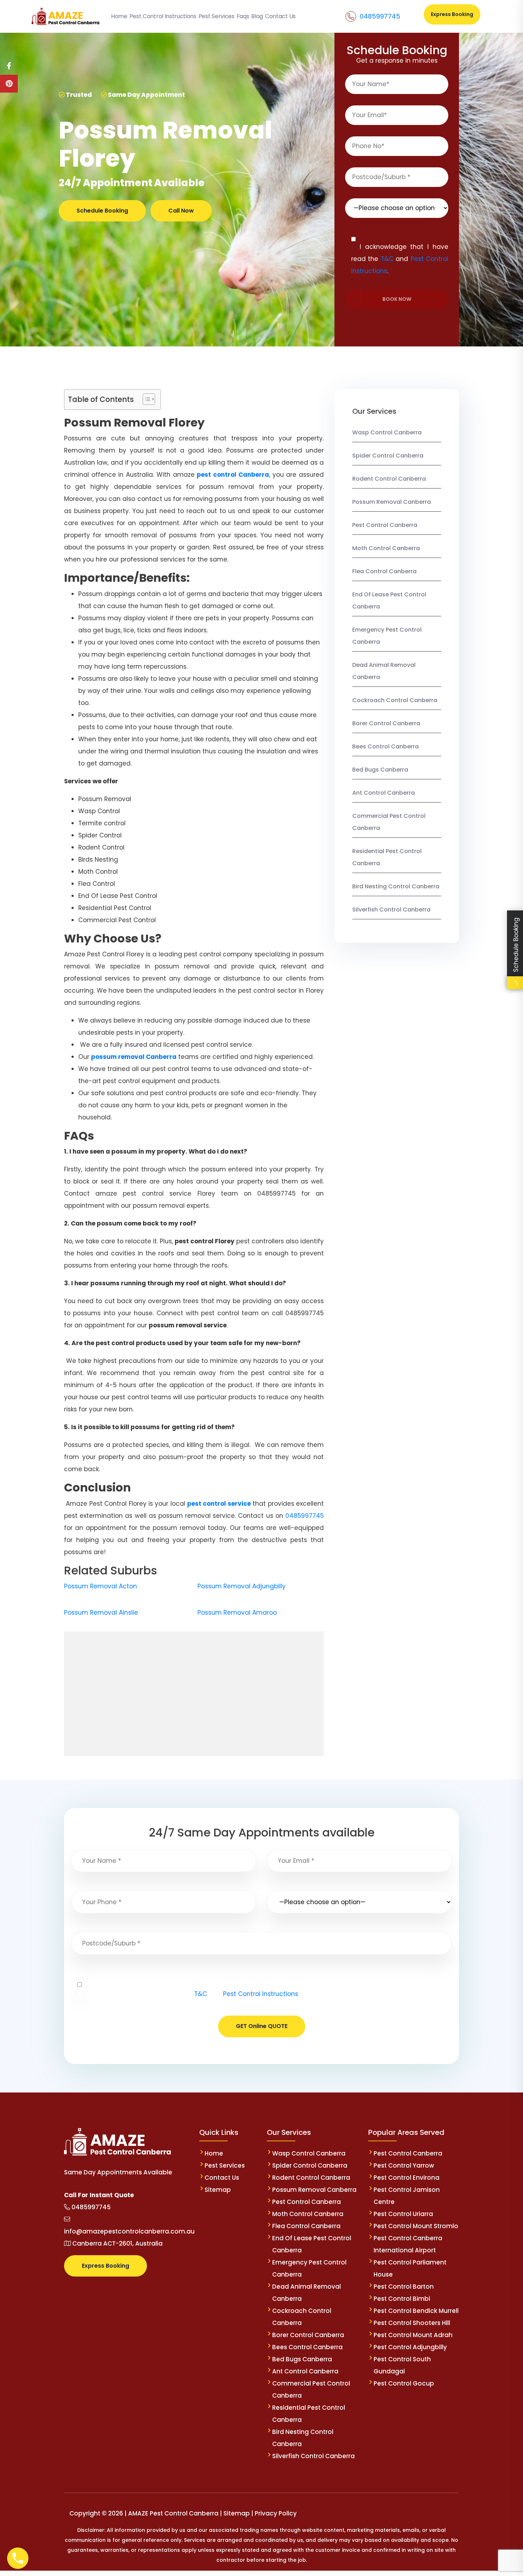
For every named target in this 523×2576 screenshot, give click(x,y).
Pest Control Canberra (385, 525)
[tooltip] (9, 66)
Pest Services (225, 2165)
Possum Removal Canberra (392, 502)
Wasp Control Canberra (387, 432)
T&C (387, 259)
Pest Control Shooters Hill (412, 2323)
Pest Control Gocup (404, 2383)
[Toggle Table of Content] (145, 399)
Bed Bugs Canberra (380, 770)
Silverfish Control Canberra (392, 910)
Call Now (181, 211)
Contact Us (222, 2178)
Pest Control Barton (404, 2287)
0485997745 (380, 16)
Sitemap (218, 2190)
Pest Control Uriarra (403, 2214)
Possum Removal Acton (101, 1586)
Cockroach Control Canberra (395, 700)
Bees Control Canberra (385, 746)
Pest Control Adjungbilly (410, 2347)
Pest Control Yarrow (404, 2165)
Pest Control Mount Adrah (413, 2335)
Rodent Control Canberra (389, 479)
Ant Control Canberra (384, 793)
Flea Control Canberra (384, 571)
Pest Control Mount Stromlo (416, 2226)
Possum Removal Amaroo (237, 1613)
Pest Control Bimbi (402, 2299)
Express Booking (452, 14)
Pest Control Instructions (261, 1994)
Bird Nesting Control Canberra (396, 886)
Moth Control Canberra (386, 548)
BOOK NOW (397, 299)
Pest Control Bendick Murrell (416, 2311)
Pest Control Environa (406, 2178)
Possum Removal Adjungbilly (242, 1586)
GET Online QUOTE (262, 2026)
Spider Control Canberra (388, 456)
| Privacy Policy (274, 2513)
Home (214, 2153)
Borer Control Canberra (386, 723)
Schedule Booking (102, 211)
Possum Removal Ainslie (101, 1613)
